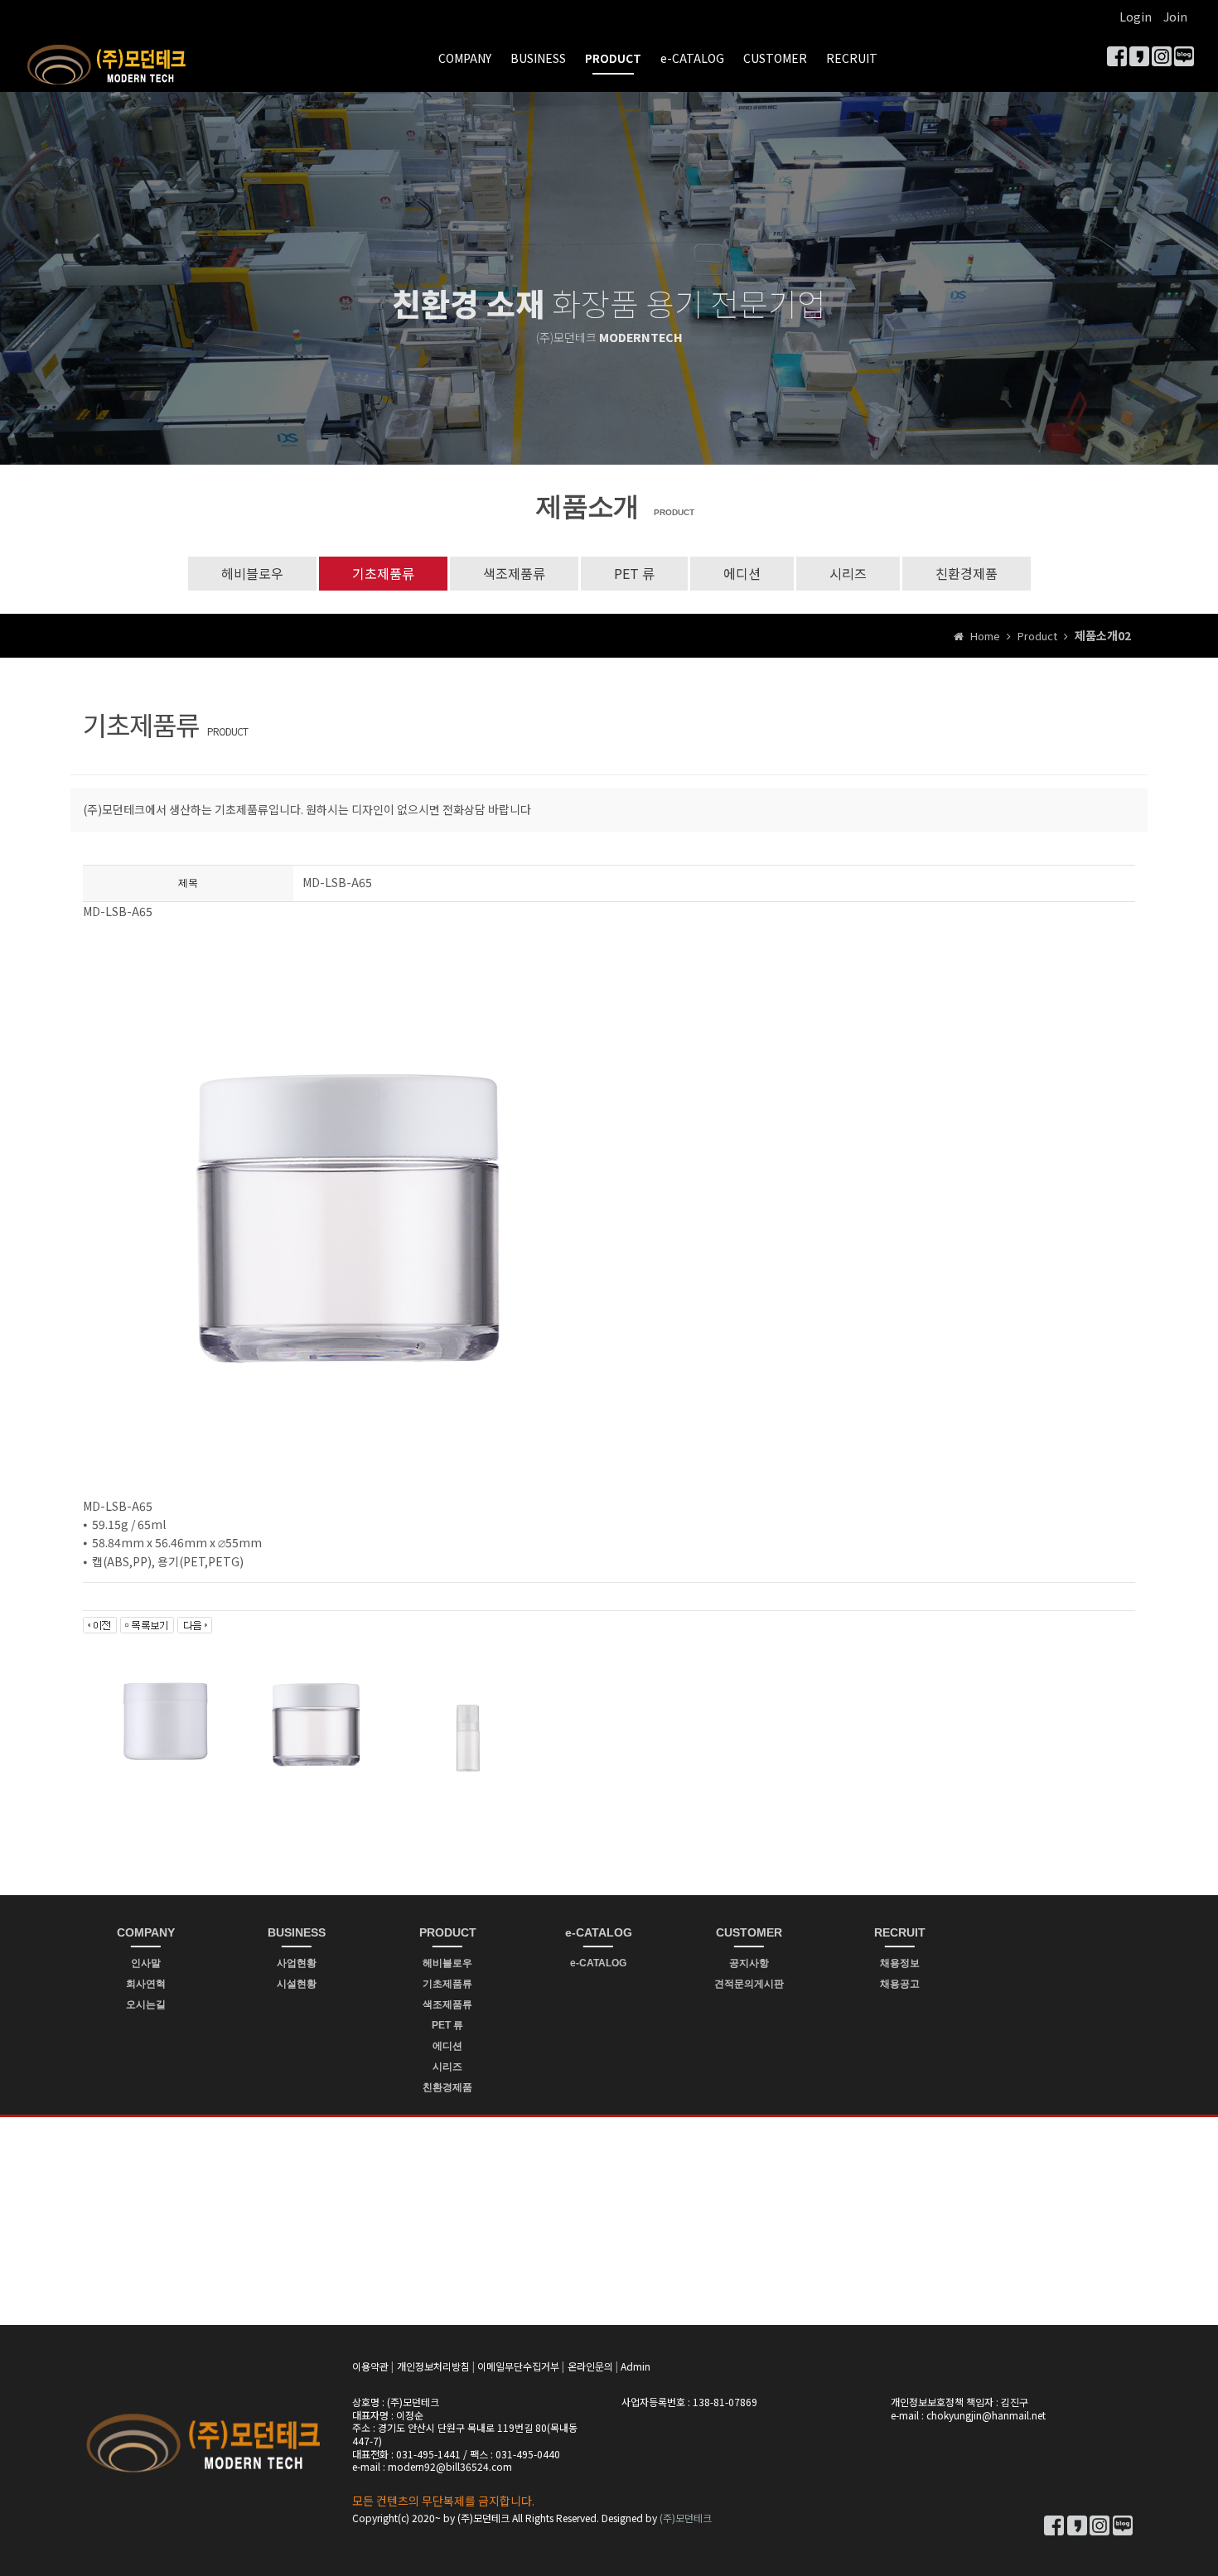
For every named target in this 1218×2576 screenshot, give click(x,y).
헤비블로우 (252, 573)
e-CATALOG (692, 58)
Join (1175, 17)
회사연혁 (146, 1984)
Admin (636, 2366)
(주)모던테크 (686, 2518)
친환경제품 (967, 573)
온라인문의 (590, 2366)
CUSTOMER (775, 58)
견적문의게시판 (749, 1984)
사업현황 (297, 1963)
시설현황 (297, 1984)
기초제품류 (383, 573)
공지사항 (749, 1963)
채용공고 (900, 1984)
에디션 (742, 573)
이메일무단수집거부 (518, 2366)
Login (1136, 17)
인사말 (146, 1963)
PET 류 (634, 573)
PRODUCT (613, 58)
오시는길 (146, 2004)
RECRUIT (852, 58)
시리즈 (848, 573)
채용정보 (900, 1963)
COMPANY (465, 58)
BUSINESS (538, 58)
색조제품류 (514, 573)
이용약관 (370, 2366)
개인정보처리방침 (433, 2366)
